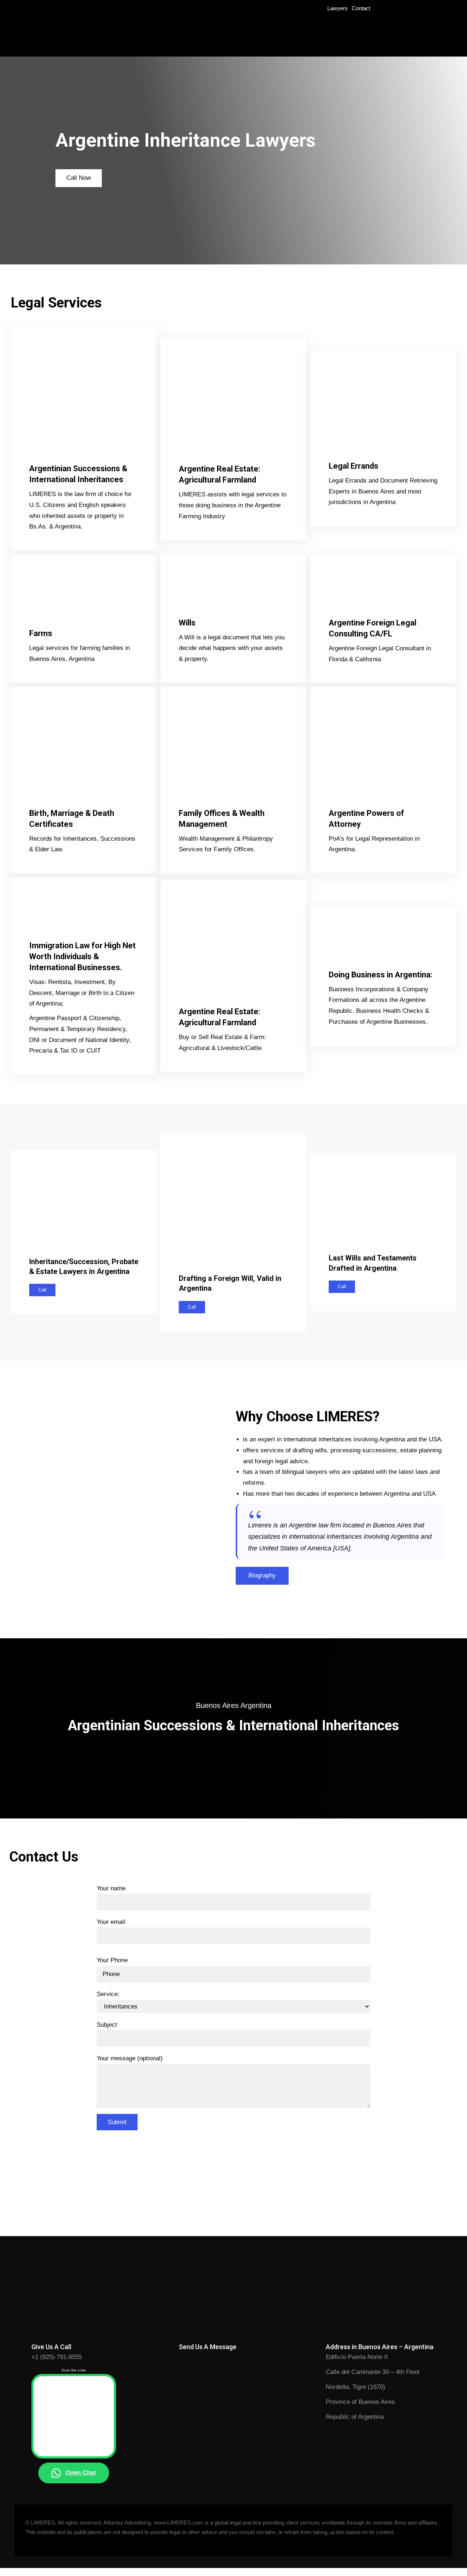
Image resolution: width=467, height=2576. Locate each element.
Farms (41, 633)
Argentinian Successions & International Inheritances (78, 474)
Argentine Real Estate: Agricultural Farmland (219, 474)
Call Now (79, 178)
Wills (187, 623)
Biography (262, 1575)
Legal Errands (354, 466)
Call (42, 1290)
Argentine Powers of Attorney (366, 819)
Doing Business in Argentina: (381, 975)
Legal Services (56, 303)
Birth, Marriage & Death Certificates (72, 819)
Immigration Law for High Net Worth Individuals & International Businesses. (82, 956)
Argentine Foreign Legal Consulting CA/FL (373, 628)
